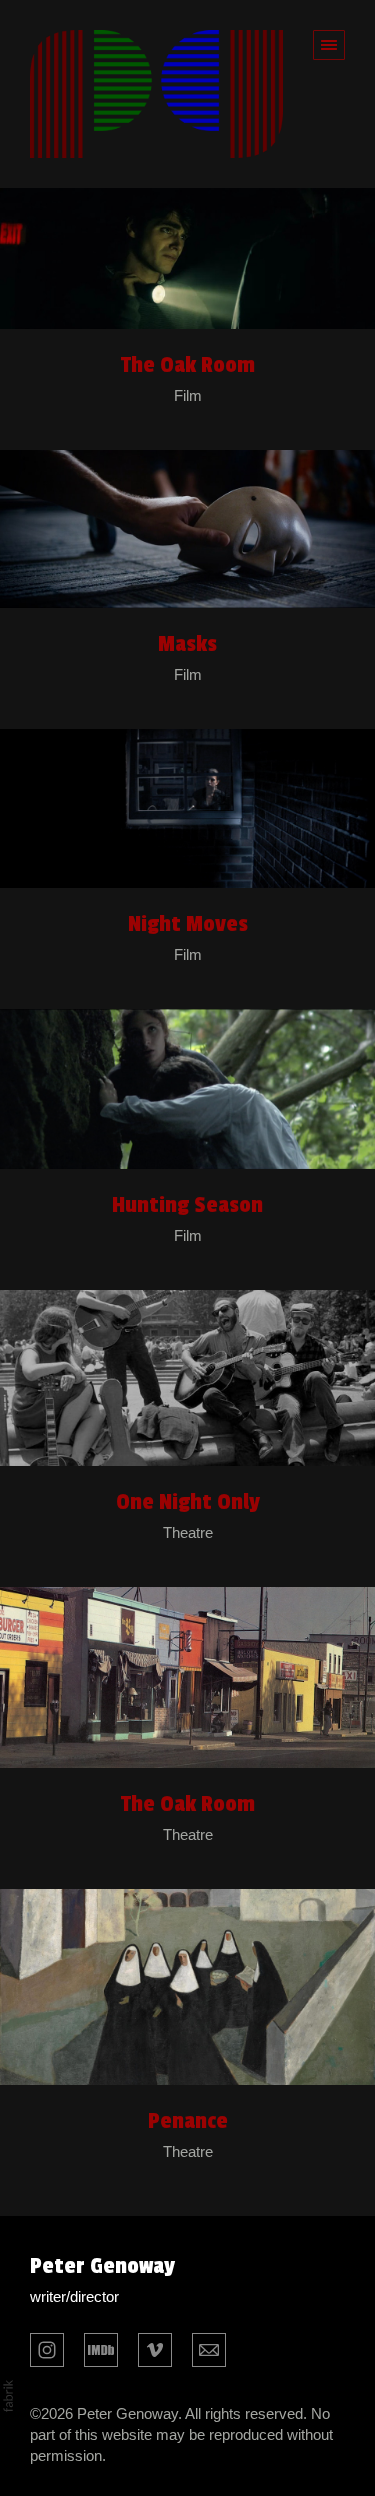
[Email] (209, 2348)
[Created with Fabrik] (8, 2396)
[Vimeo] (155, 2348)
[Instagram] (47, 2348)
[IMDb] (101, 2348)
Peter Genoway (102, 2266)
